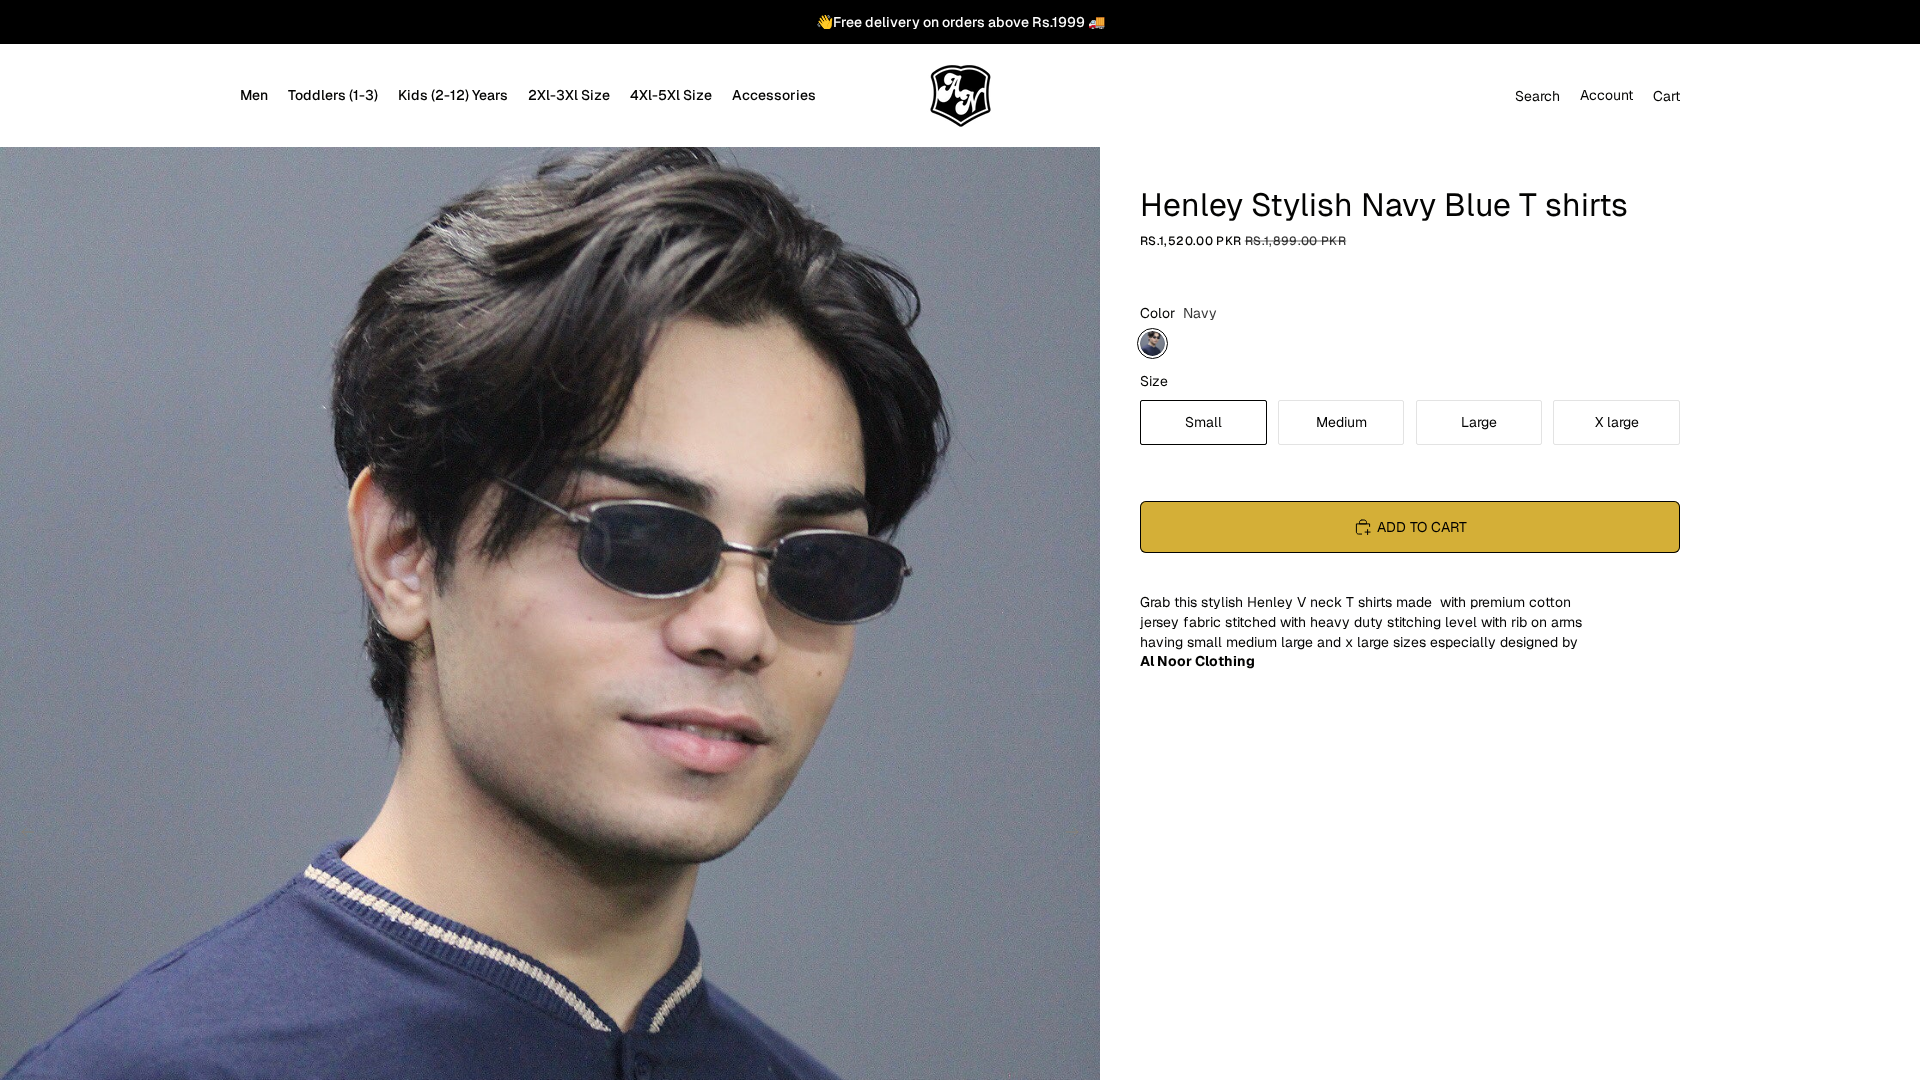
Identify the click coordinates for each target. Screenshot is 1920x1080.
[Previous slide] (22, 835)
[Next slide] (1078, 835)
